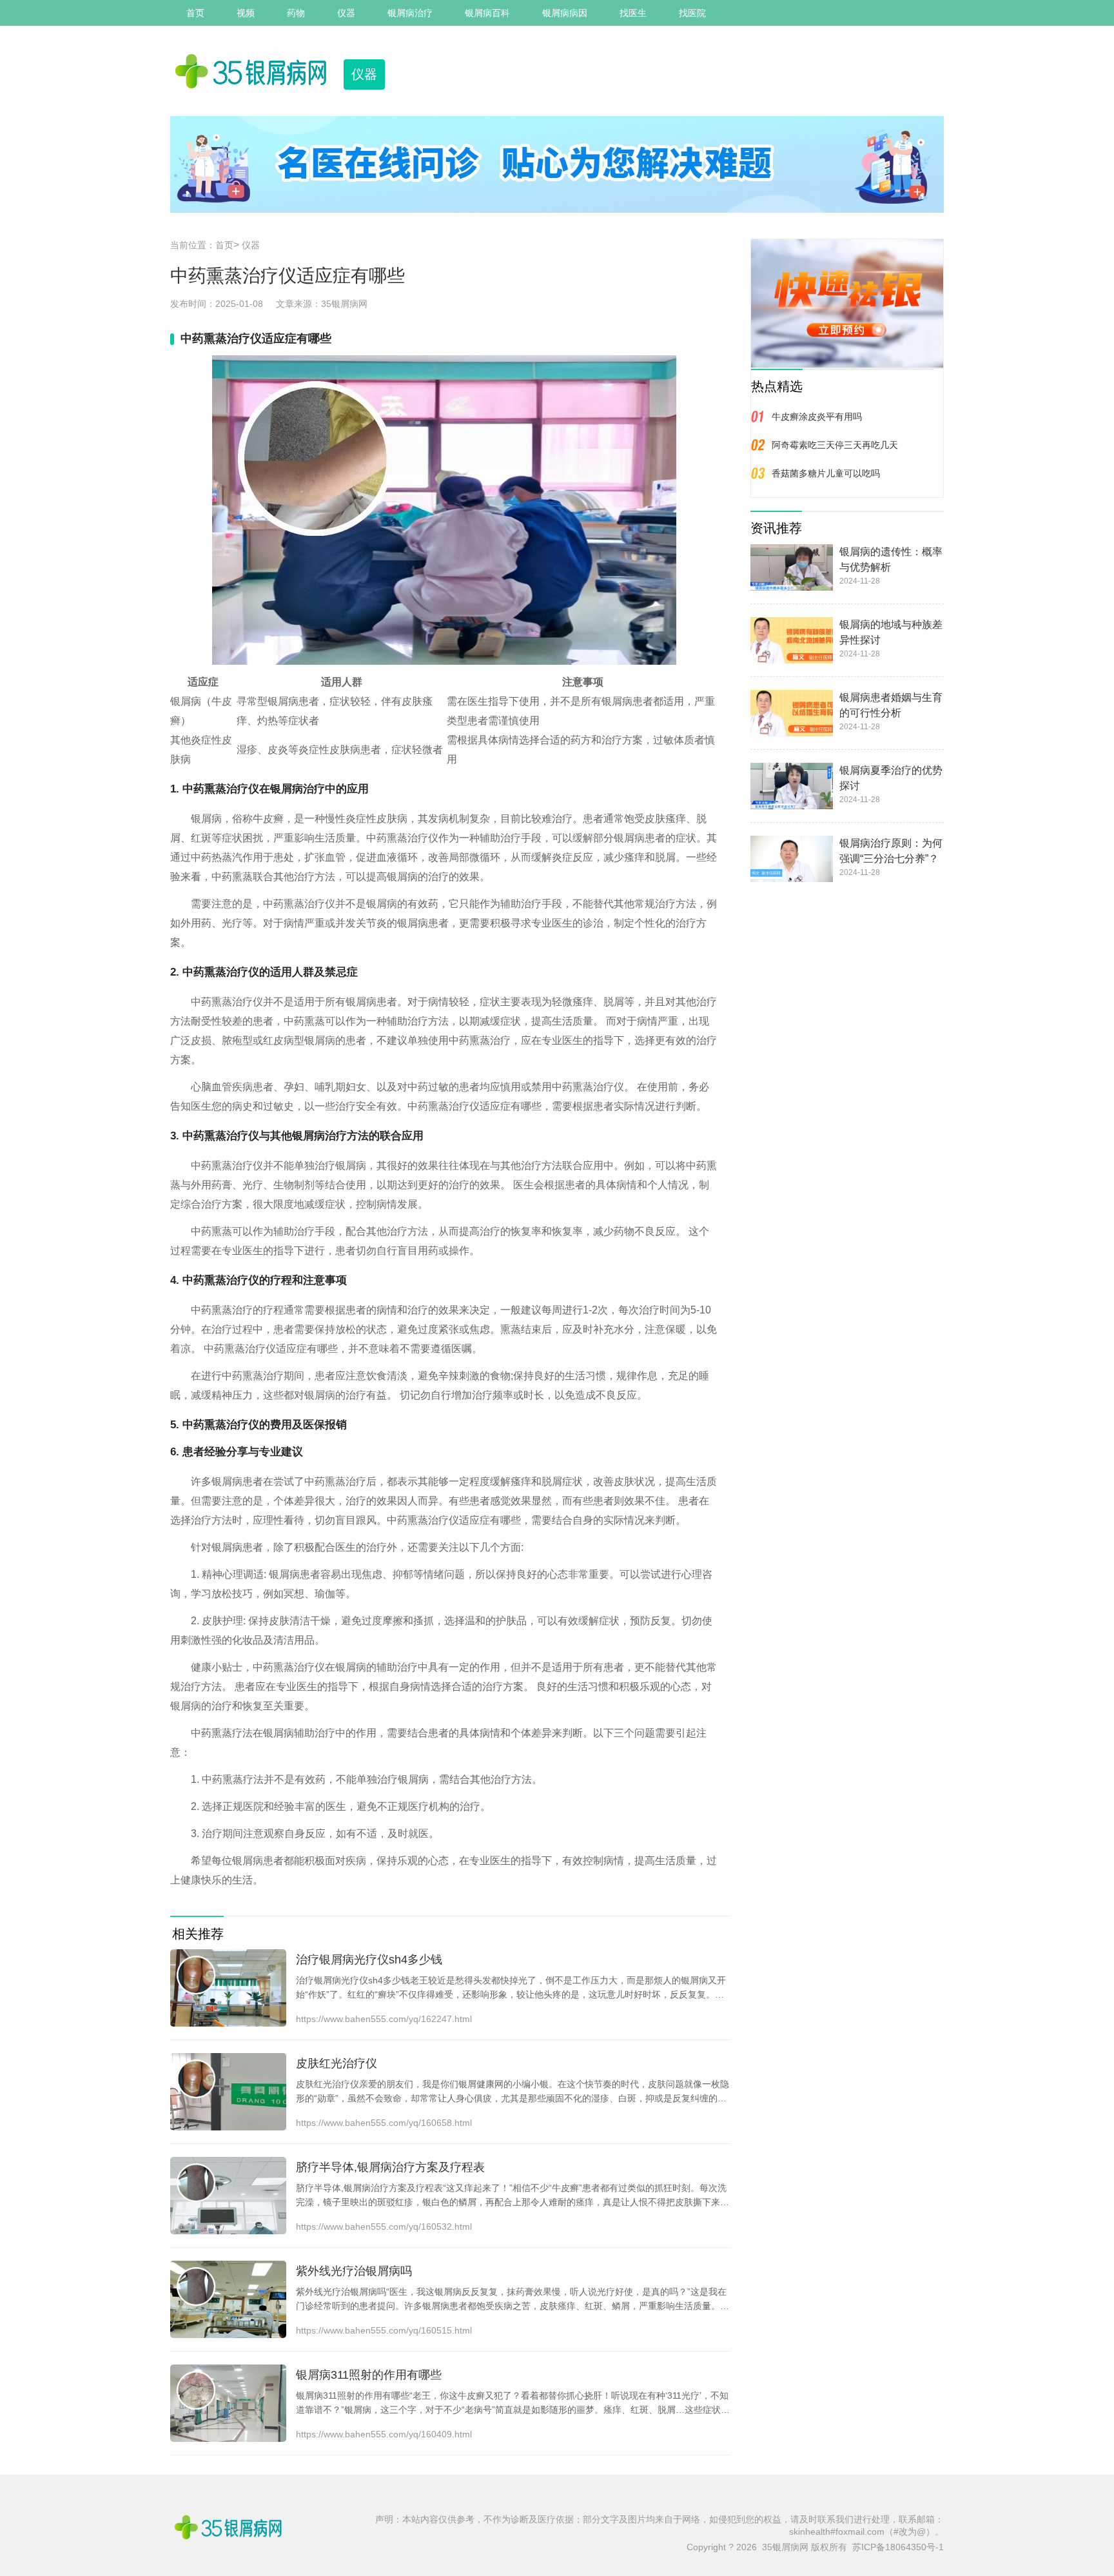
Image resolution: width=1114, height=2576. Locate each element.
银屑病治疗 (410, 13)
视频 (246, 13)
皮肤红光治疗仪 (337, 2063)
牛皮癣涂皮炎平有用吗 (817, 417)
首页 (195, 13)
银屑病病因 (565, 13)
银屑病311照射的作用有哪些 (369, 2375)
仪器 (346, 13)
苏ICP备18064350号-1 (898, 2547)
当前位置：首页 (202, 245)
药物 (296, 13)
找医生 (633, 13)
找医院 (692, 13)
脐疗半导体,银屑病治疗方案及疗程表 (390, 2167)
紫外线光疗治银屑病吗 (354, 2271)
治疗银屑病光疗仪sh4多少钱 (369, 1960)
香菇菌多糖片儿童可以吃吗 (826, 473)
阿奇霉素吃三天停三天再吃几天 (835, 445)
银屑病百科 (487, 13)
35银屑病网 (344, 304)
